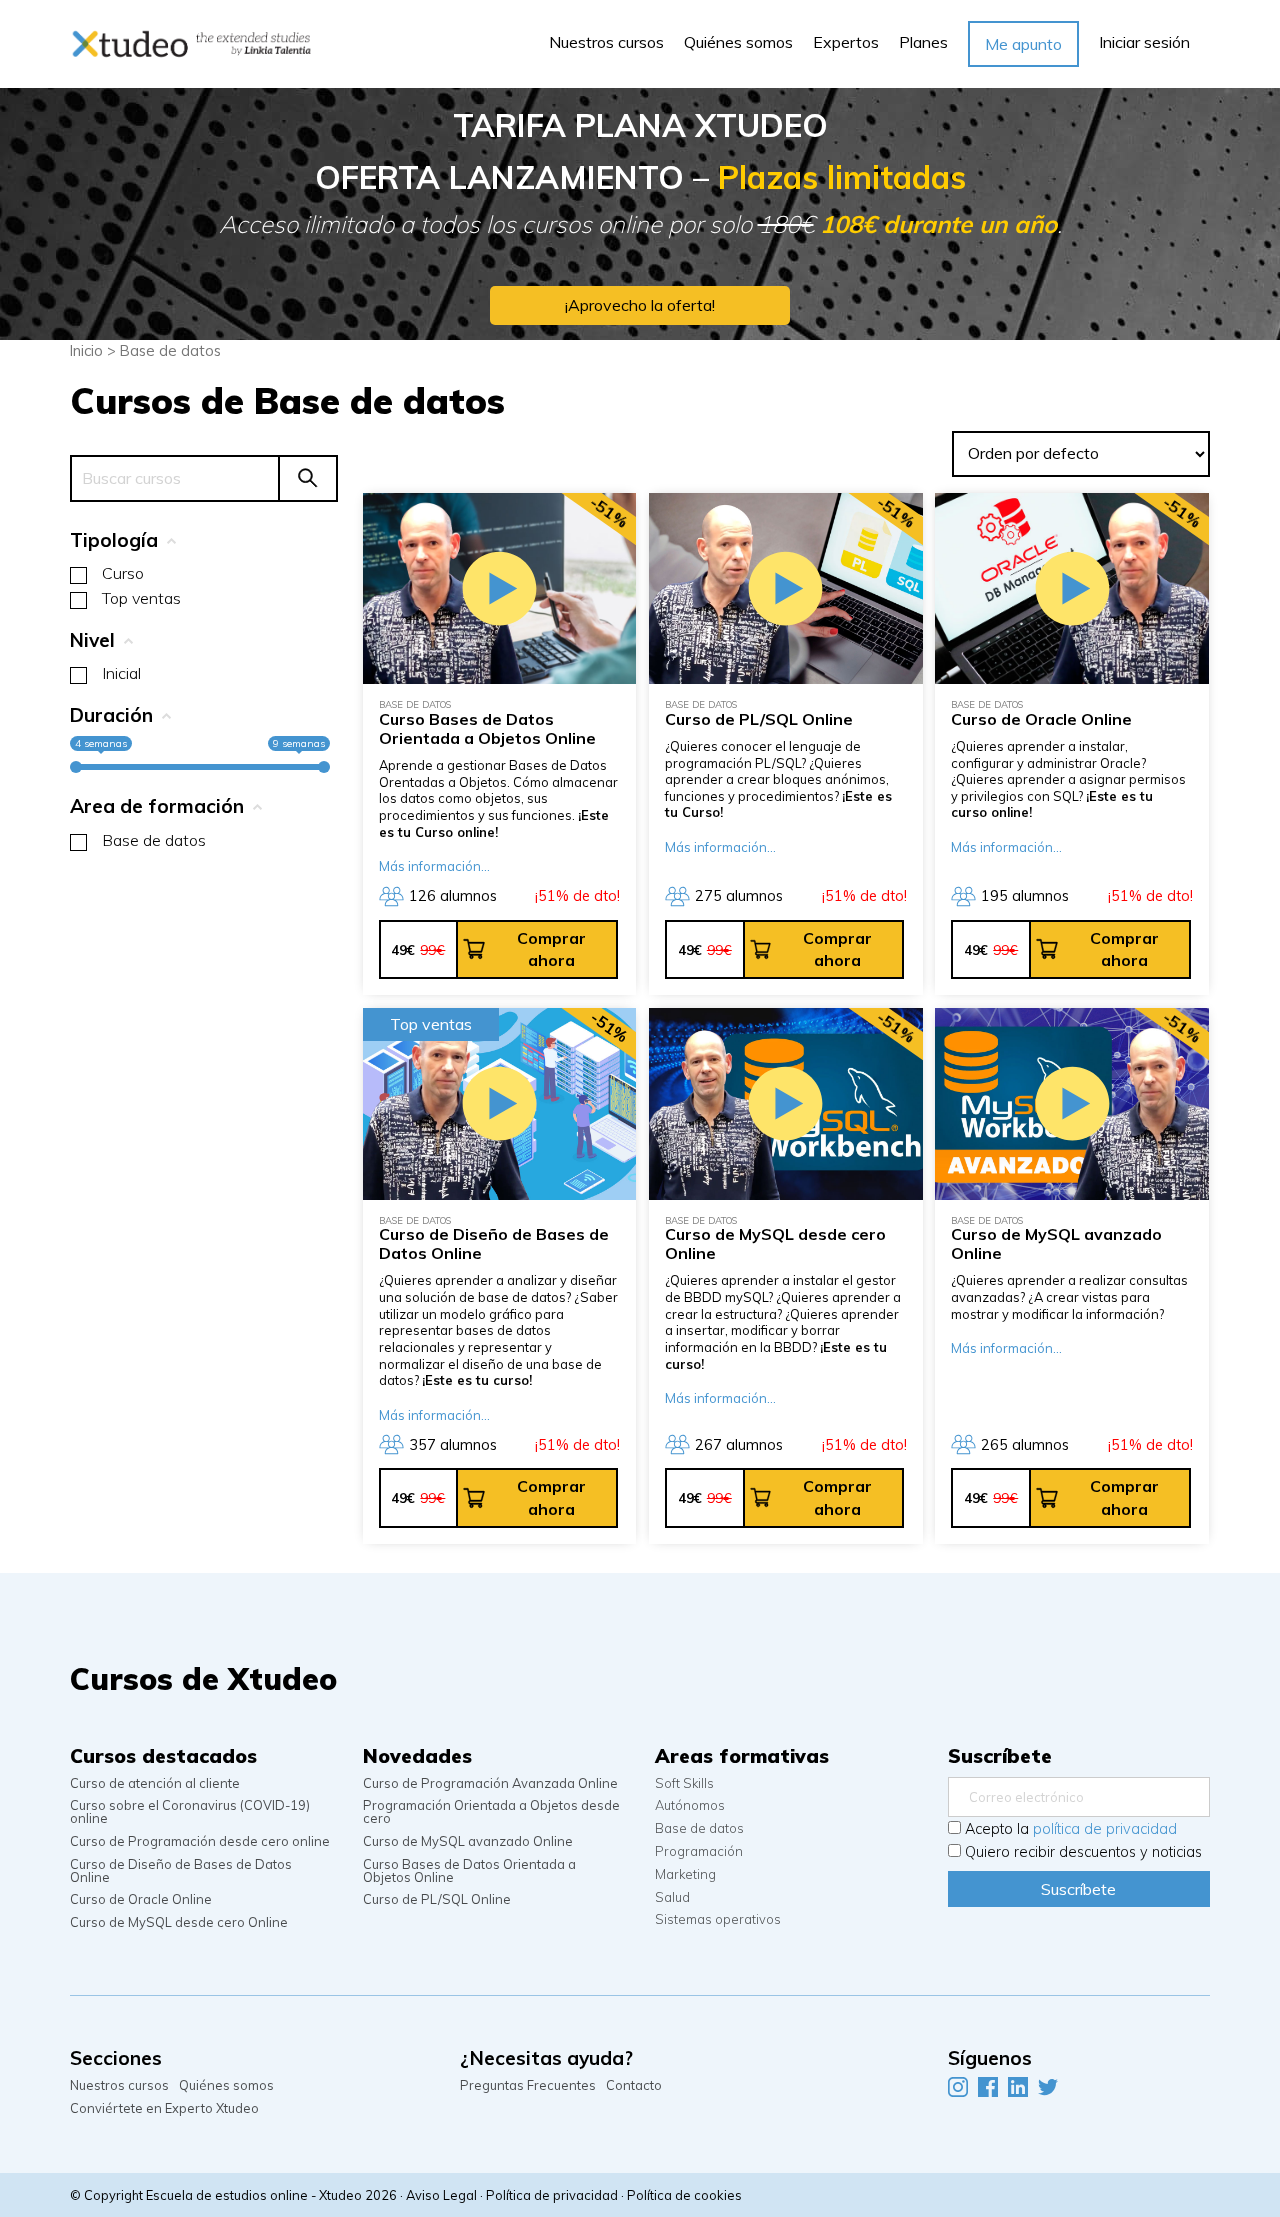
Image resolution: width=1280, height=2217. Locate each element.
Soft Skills (684, 1783)
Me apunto (1023, 44)
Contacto (634, 2085)
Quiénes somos (738, 42)
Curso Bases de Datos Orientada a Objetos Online (469, 1871)
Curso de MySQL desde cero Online (179, 1922)
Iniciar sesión (1144, 42)
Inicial (121, 673)
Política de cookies (684, 2195)
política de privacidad (1105, 1829)
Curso (123, 573)
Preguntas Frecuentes (528, 2085)
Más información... (434, 866)
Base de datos (154, 840)
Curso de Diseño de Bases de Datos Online (181, 1871)
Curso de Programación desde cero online (200, 1841)
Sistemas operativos (718, 1919)
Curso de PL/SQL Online (437, 1899)
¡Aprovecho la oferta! (640, 305)
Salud (672, 1897)
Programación (699, 1851)
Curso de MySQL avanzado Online (468, 1841)
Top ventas (141, 598)
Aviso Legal (441, 2195)
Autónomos (690, 1805)
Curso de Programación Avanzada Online (490, 1783)
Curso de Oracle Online (141, 1899)
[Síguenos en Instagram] (958, 2085)
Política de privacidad (552, 2195)
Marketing (685, 1874)
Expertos (846, 42)
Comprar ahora (551, 949)
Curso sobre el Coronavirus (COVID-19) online (190, 1812)
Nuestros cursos (606, 42)
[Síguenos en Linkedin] (1018, 2085)
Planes (923, 42)
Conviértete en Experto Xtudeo (164, 2108)
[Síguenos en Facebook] (988, 2085)
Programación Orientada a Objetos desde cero (491, 1812)
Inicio (86, 350)
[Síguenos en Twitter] (1048, 2085)
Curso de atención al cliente (155, 1783)
